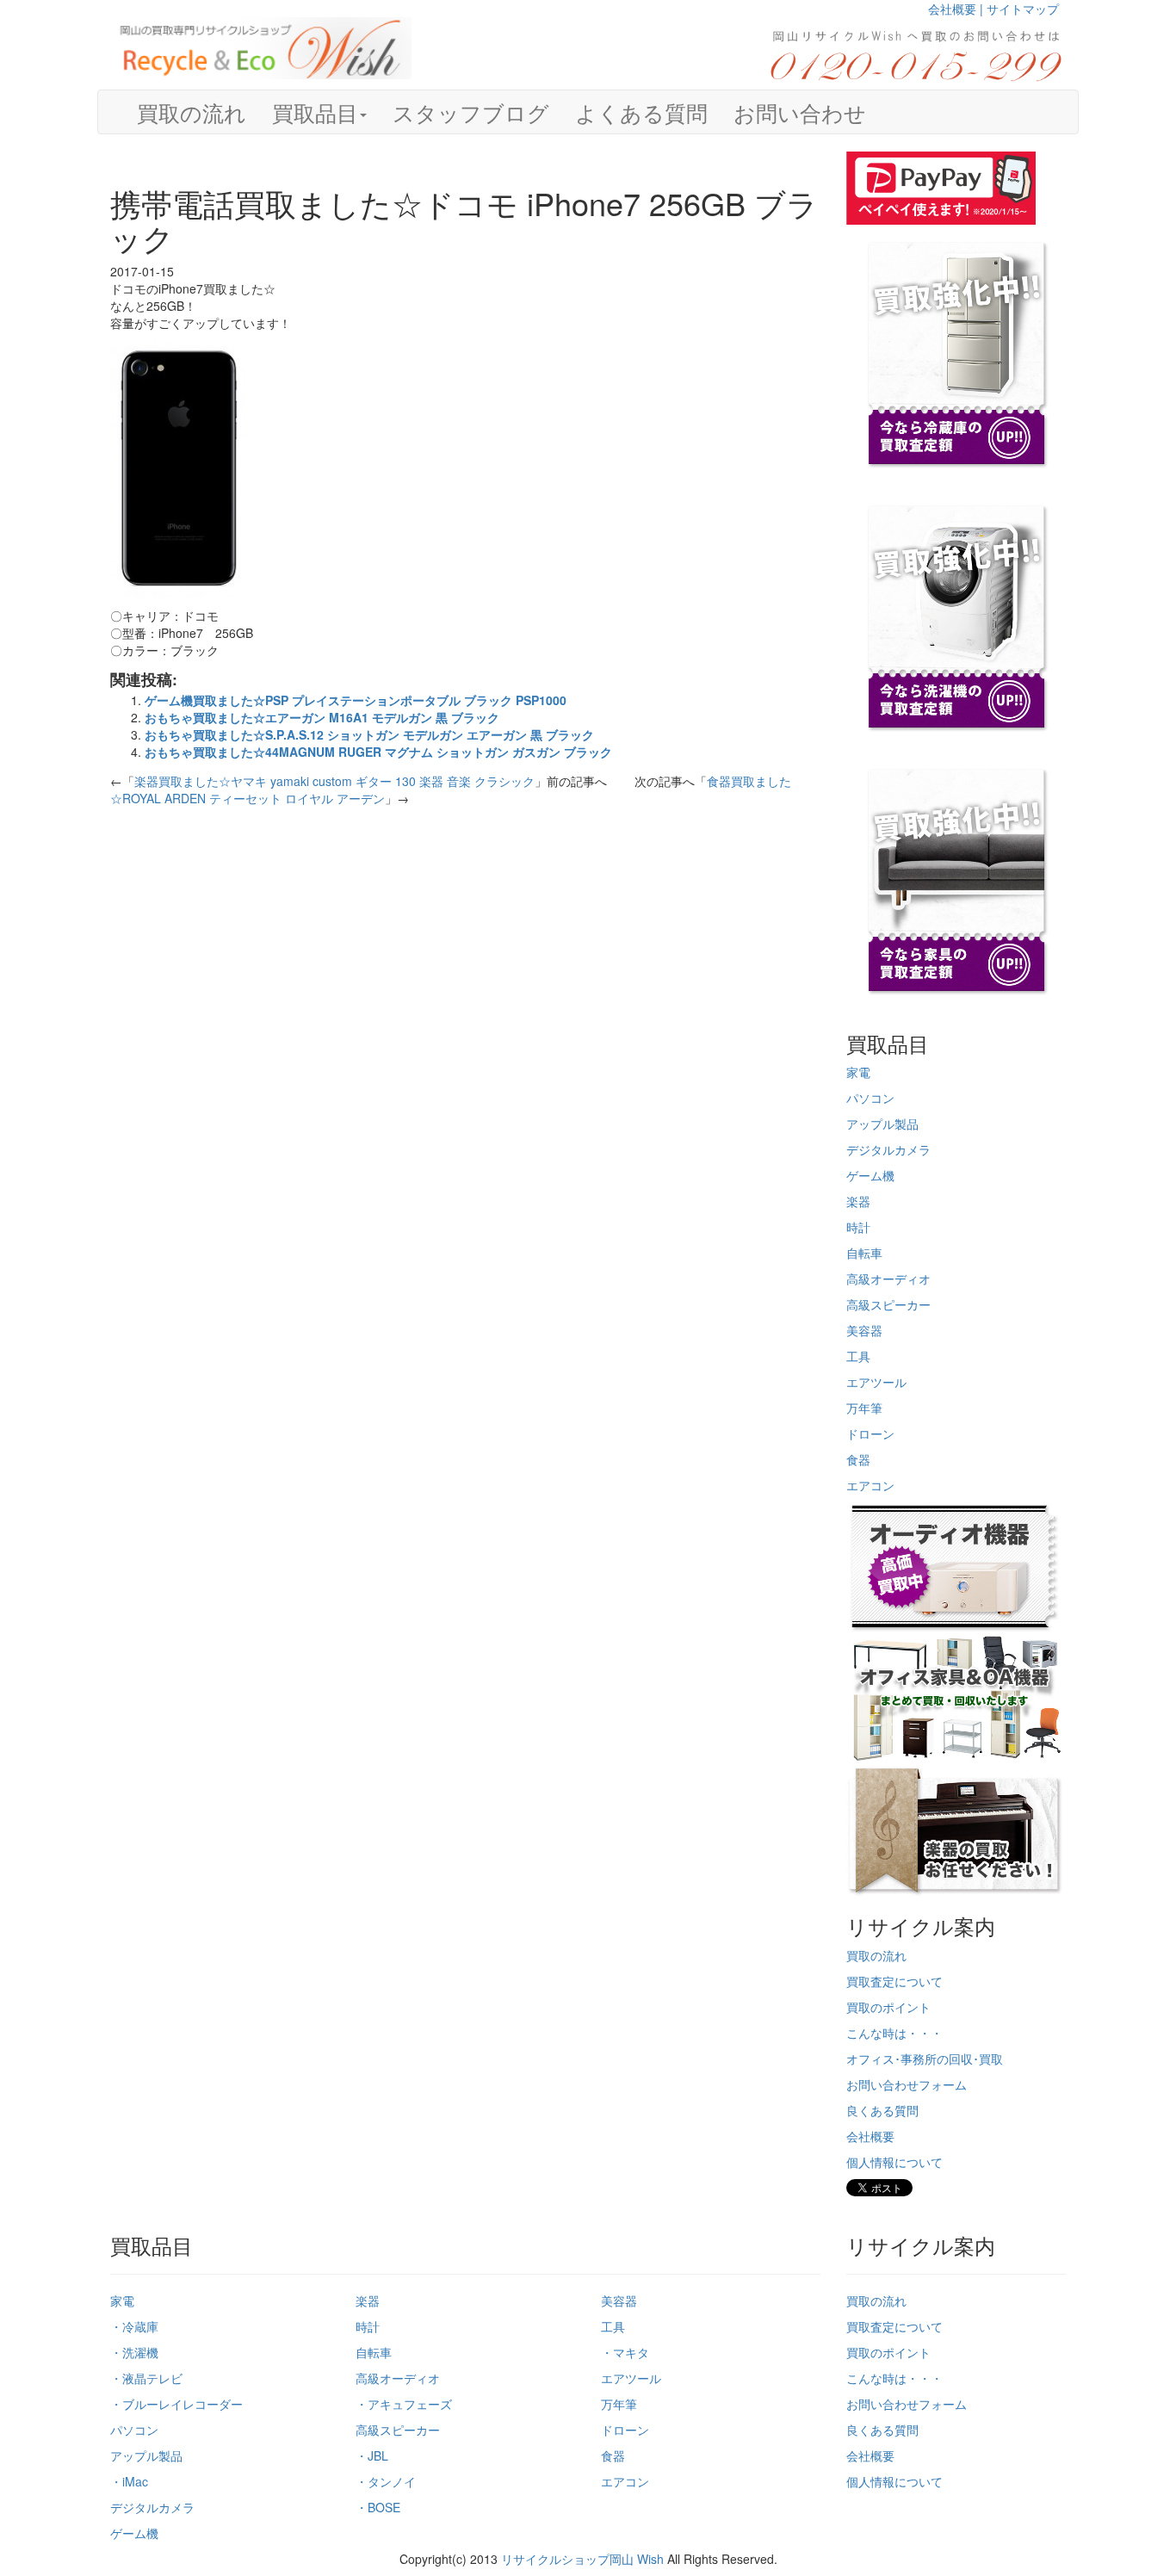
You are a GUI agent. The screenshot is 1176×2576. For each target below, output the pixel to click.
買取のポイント (888, 2007)
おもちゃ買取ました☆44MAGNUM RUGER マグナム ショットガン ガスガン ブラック (378, 752)
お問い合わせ (800, 112)
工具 (858, 1356)
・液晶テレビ (146, 2378)
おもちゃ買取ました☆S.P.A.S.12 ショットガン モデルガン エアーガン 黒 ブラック (369, 734)
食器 (858, 1459)
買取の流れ (192, 112)
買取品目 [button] (315, 112)
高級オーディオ (888, 1279)
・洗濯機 (134, 2352)
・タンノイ (386, 2481)
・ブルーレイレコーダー (176, 2404)
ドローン (870, 1434)
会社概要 (870, 2136)
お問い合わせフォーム (907, 2084)
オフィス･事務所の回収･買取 (925, 2059)
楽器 (858, 1201)
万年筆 (864, 1408)
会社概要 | (957, 9)
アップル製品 (882, 1124)
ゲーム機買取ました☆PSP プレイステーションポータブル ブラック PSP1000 (356, 700)
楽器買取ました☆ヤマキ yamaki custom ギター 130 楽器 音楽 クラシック (334, 781)
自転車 (864, 1253)
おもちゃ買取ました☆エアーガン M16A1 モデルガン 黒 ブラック (322, 717)
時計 (858, 1227)
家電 (858, 1072)
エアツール (876, 1382)
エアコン (870, 1485)
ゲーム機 (870, 1175)
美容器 (864, 1330)
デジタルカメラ (888, 1149)
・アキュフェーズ (404, 2404)
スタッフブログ (471, 112)
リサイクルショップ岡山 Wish (582, 2559)
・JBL (372, 2455)
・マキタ (625, 2352)
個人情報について (894, 2162)
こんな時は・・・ (894, 2033)
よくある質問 (641, 112)
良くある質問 (882, 2110)
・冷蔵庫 (134, 2326)
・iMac (129, 2481)
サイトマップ (1023, 9)
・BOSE (378, 2507)
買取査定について (894, 1981)
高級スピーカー (888, 1304)
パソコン (870, 1098)
